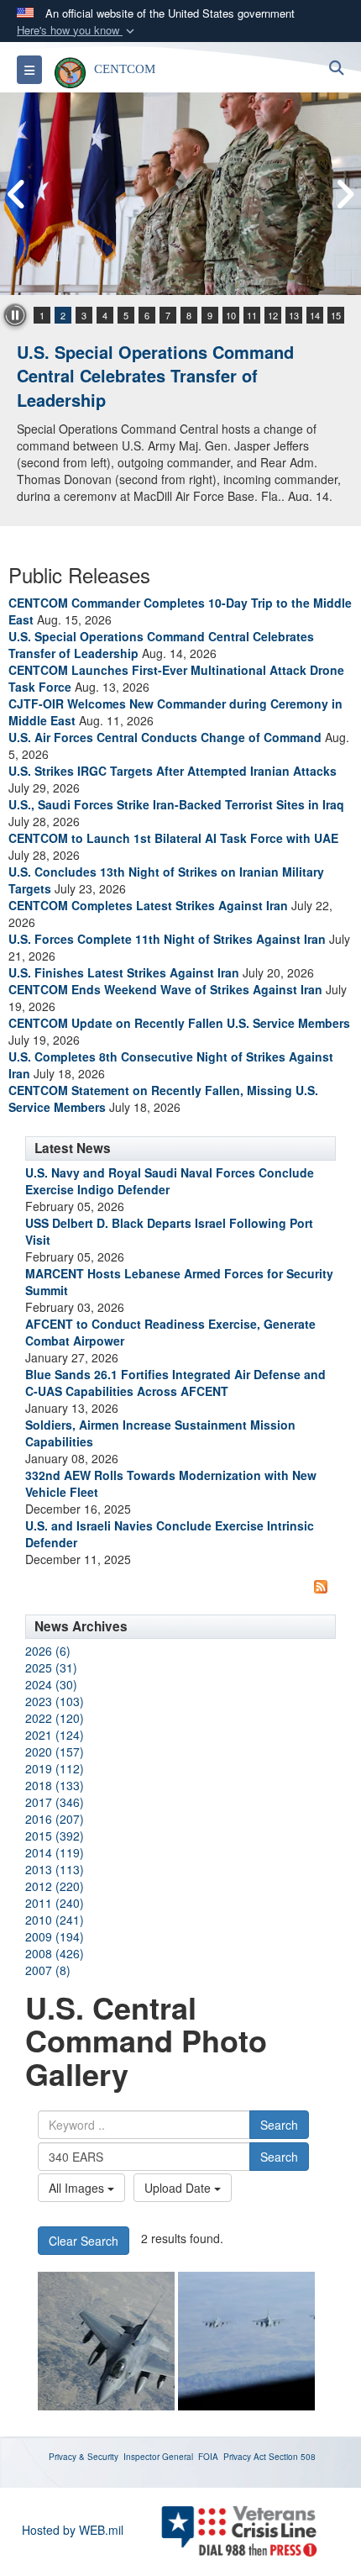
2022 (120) (55, 1718)
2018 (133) (55, 1785)
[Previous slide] (17, 194)
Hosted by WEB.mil (73, 2530)
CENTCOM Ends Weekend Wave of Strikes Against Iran (165, 989)
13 (294, 315)
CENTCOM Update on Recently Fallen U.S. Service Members (179, 1023)
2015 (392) (55, 1836)
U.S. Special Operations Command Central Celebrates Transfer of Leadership (155, 376)
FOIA (208, 2457)
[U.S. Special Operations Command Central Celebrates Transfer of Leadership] (180, 194)
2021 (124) (55, 1735)
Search (279, 2125)
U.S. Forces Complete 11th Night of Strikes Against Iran (167, 939)
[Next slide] (344, 194)
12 (273, 315)
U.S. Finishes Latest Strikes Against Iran (124, 972)
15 (336, 315)
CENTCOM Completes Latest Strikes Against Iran (148, 905)
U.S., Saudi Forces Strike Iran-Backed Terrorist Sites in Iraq (176, 804)
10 (231, 315)
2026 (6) (48, 1651)
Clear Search (84, 2241)
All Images (78, 2188)
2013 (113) (55, 1869)
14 (315, 315)
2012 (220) (55, 1886)
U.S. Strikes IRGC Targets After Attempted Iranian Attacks (173, 771)
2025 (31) (51, 1667)
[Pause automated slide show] (15, 315)
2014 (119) (55, 1852)
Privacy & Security (84, 2457)
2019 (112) (55, 1768)
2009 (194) (55, 1936)
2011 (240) (55, 1903)
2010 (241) (55, 1920)
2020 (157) (55, 1752)
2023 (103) (55, 1701)
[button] (77, 31)
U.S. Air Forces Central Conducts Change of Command (165, 737)
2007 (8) (48, 1970)
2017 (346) (55, 1802)
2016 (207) (55, 1819)
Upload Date (179, 2188)
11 (252, 315)
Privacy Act (245, 2457)
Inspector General (158, 2457)
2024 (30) (51, 1684)
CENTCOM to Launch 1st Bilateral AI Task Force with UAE (173, 838)
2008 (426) (55, 1953)
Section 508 (292, 2457)
